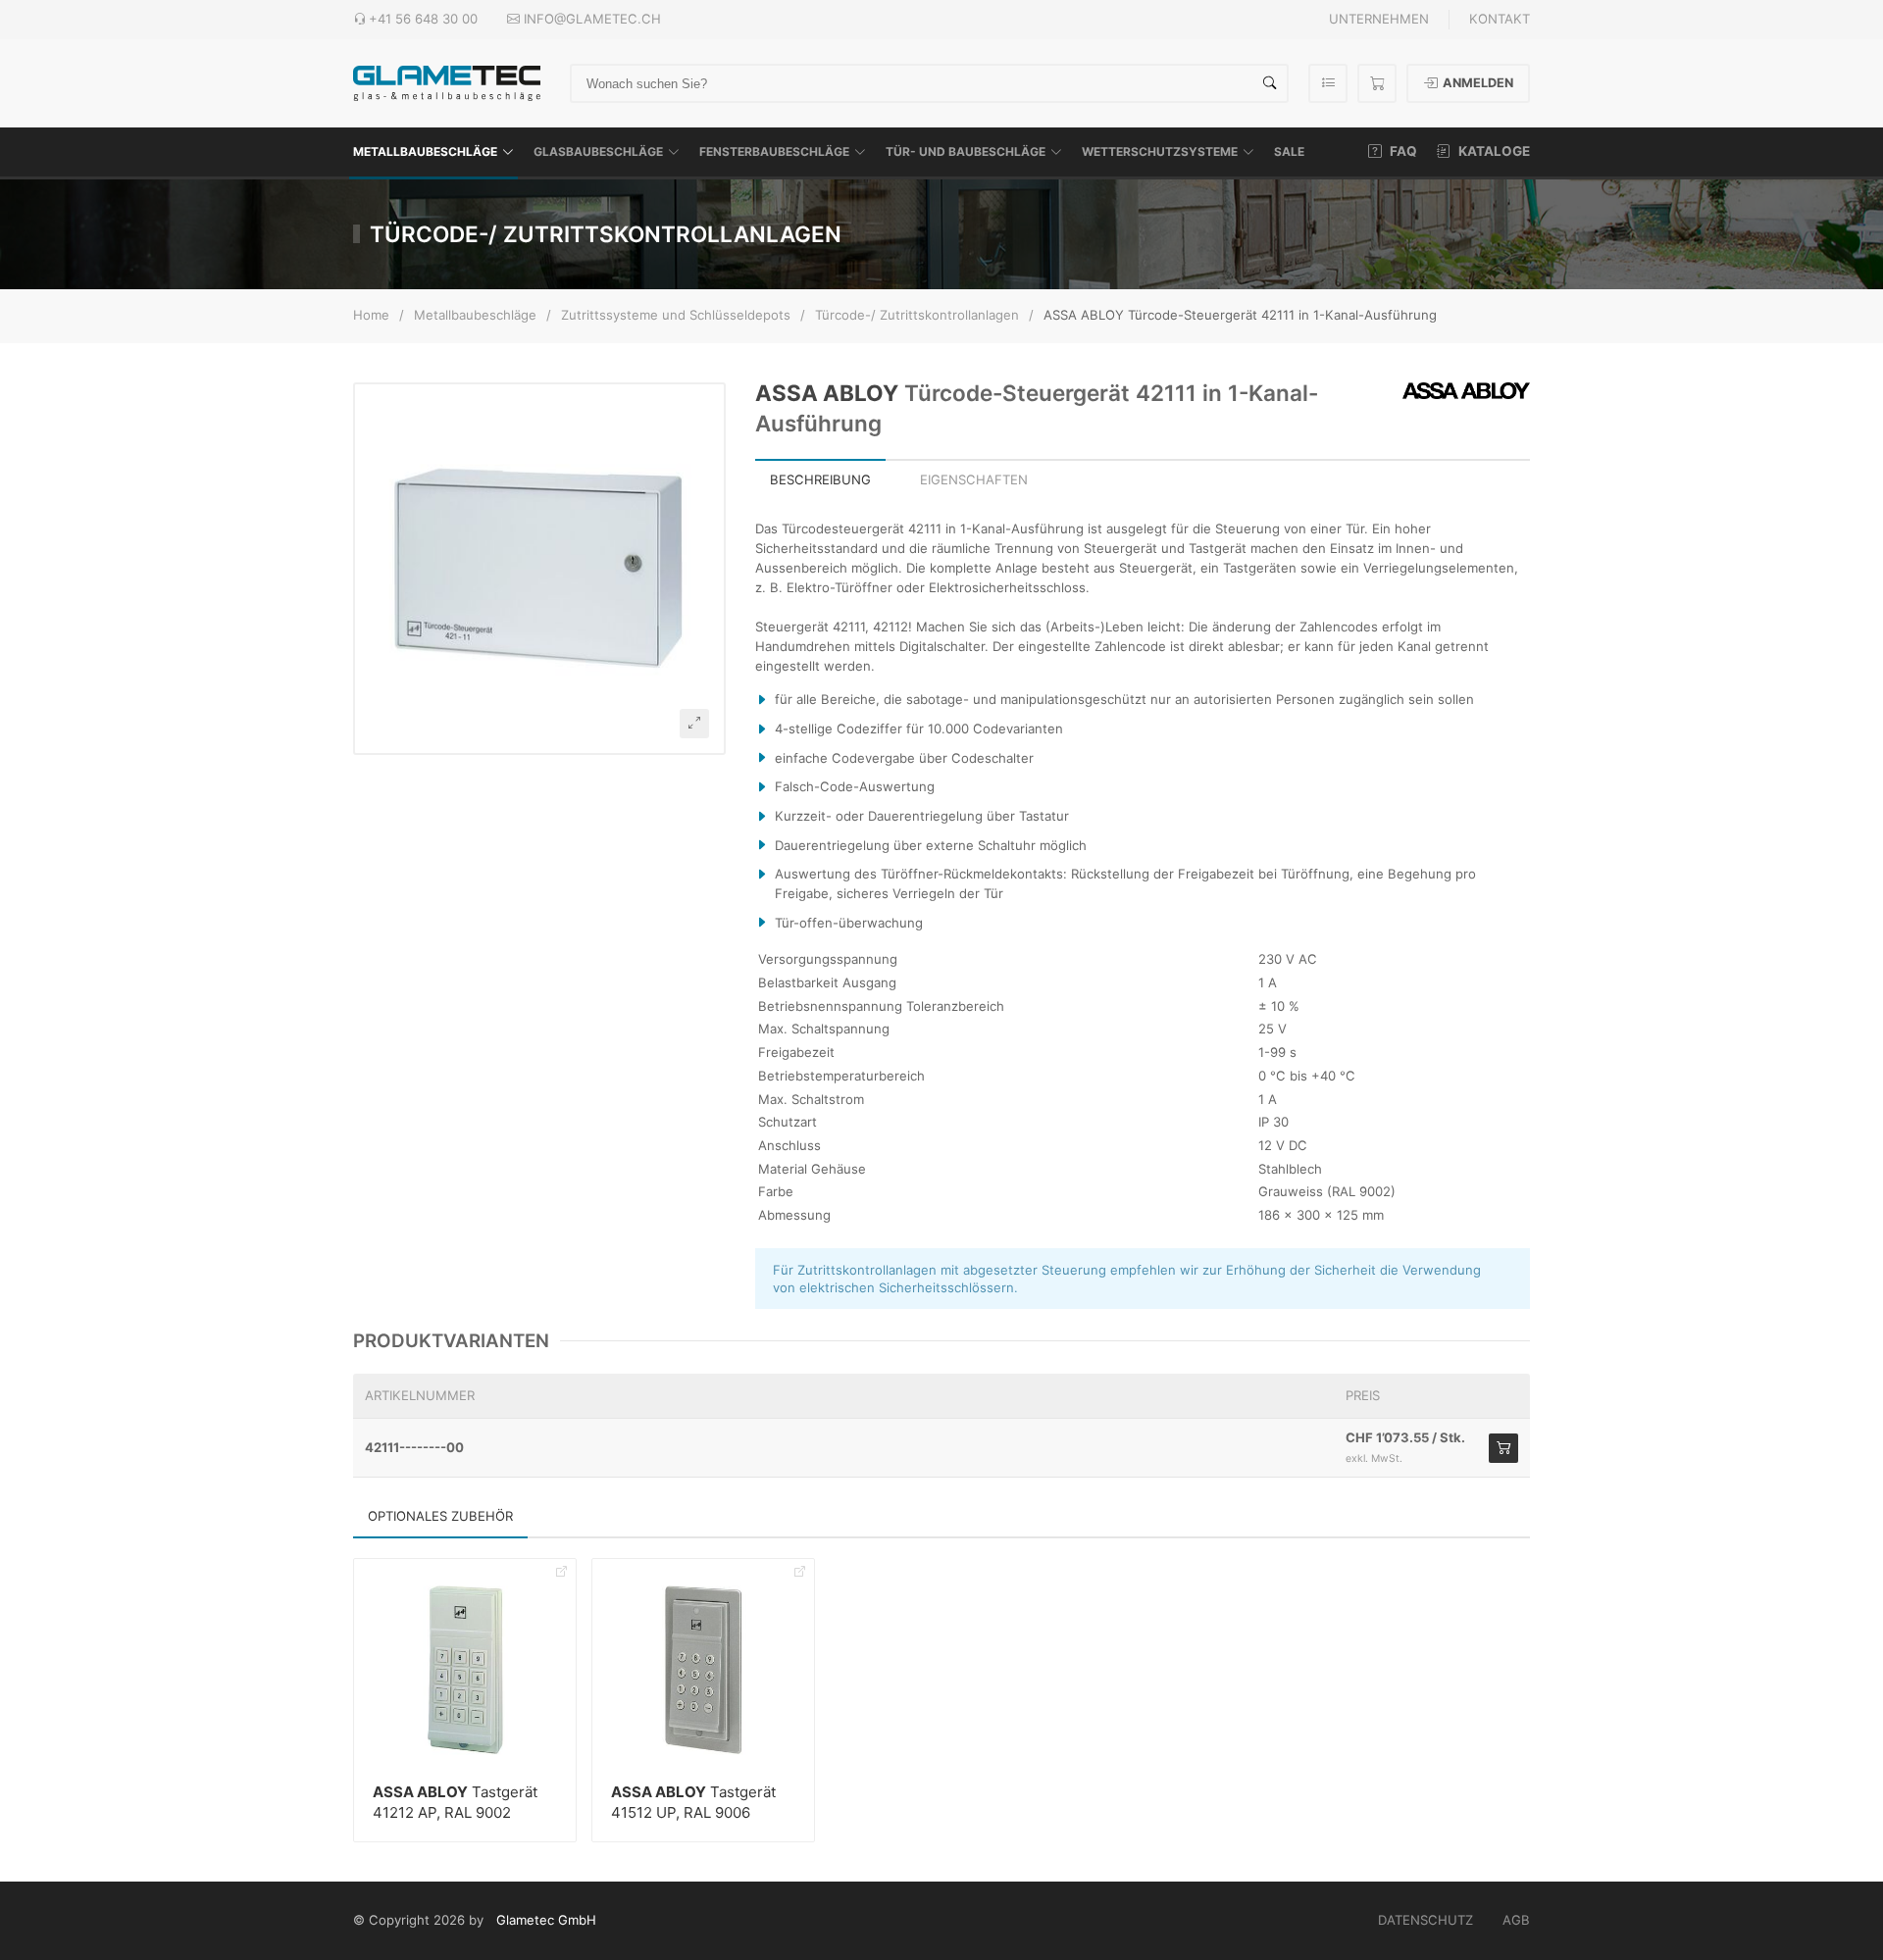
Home (371, 315)
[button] (539, 569)
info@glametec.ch (592, 19)
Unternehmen (1379, 19)
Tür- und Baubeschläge (966, 151)
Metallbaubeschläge (425, 151)
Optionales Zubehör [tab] (440, 1516)
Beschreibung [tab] (820, 479)
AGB (1516, 1920)
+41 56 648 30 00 (423, 19)
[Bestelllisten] (1328, 83)
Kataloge (1493, 151)
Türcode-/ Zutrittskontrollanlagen (917, 315)
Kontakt (1500, 19)
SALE (1289, 151)
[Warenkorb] (1377, 83)
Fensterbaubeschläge (774, 151)
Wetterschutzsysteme (1160, 151)
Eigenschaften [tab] (974, 479)
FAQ (1402, 151)
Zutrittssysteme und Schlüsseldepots (676, 315)
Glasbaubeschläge (598, 151)
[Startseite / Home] (447, 82)
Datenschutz (1425, 1920)
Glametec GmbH (546, 1920)
